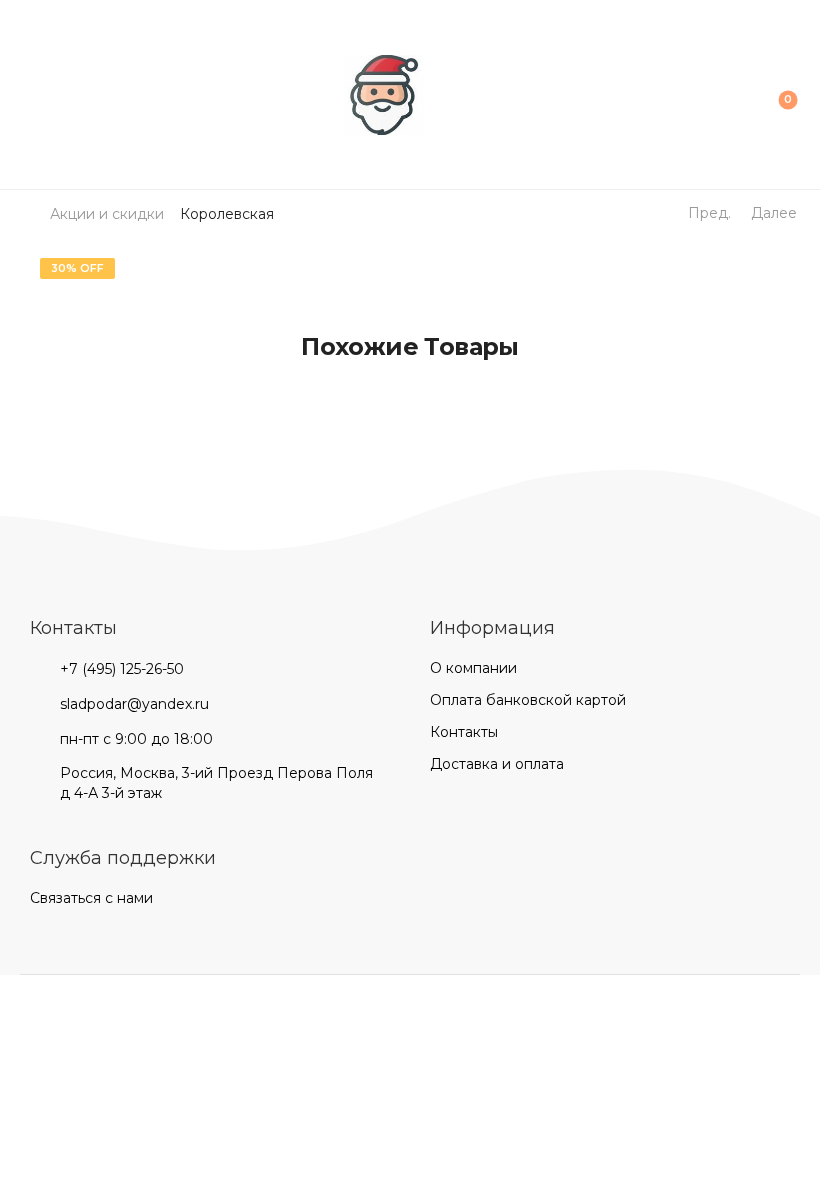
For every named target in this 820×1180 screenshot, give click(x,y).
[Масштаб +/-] (68, 993)
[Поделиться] (28, 993)
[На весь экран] (48, 993)
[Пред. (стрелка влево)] (24, 1025)
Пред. (709, 213)
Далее (774, 213)
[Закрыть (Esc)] (8, 993)
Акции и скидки (107, 214)
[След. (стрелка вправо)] (76, 1025)
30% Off (77, 268)
